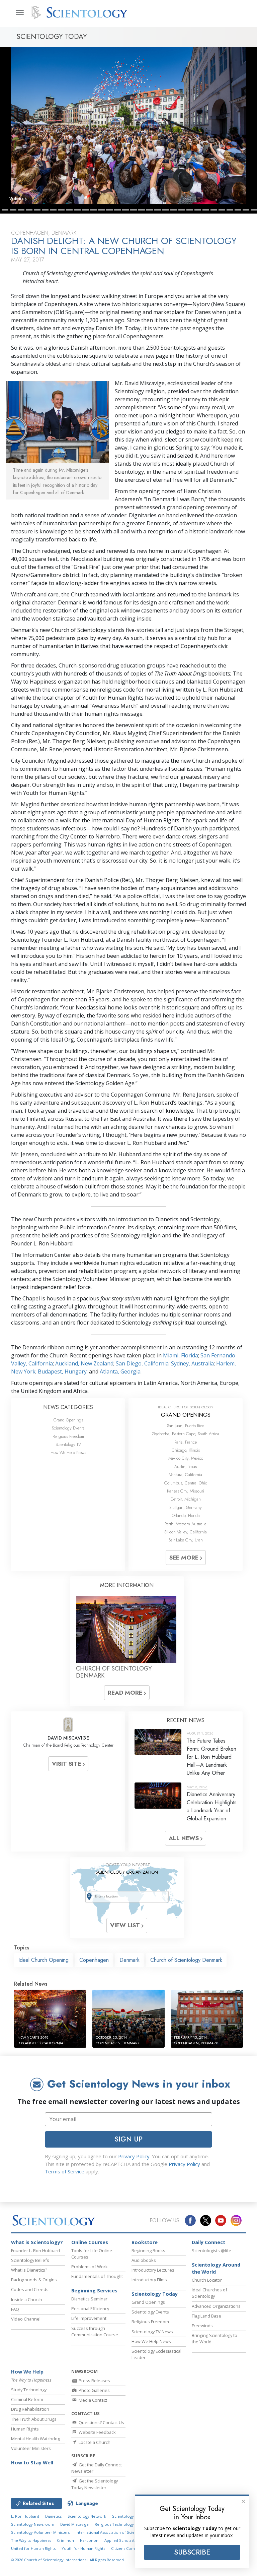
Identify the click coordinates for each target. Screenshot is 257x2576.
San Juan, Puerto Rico (186, 1426)
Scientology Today (155, 2294)
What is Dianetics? (29, 2270)
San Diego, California (142, 1363)
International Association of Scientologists (114, 2532)
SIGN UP (128, 2139)
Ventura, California (186, 1475)
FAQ (15, 2309)
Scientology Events (68, 1428)
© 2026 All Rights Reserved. (68, 2560)
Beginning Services (94, 2291)
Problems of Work (90, 2267)
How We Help (27, 2372)
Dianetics (53, 2516)
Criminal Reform (27, 2399)
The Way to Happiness (31, 2540)
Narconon (89, 2540)
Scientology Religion (131, 2516)
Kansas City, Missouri (186, 1491)
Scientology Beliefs (30, 2260)
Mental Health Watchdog (35, 2439)
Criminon (65, 2540)
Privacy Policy (134, 2156)
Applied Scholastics (122, 2540)
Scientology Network (87, 2516)
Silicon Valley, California (186, 1532)
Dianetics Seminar (89, 2299)
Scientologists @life (211, 2250)
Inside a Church (27, 2299)
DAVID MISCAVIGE (68, 1738)
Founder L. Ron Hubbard (35, 2250)
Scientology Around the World (216, 2268)
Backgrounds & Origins (34, 2280)
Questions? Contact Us (101, 2422)
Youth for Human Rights (83, 2548)
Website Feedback (97, 2432)
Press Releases (94, 2381)
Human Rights (25, 2429)
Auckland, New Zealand (84, 1363)
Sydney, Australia (192, 1363)
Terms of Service (65, 2171)
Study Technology (29, 2390)
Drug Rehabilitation (30, 2409)
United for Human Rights (33, 2548)
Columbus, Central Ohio (186, 1483)
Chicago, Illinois (186, 1450)
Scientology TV (68, 1444)
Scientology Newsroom (33, 2524)
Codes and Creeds (30, 2289)
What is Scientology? (37, 2242)
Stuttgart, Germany (186, 1507)
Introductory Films (149, 2280)
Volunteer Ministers (31, 2448)
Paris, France (186, 1442)
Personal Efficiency (90, 2308)
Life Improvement (89, 2318)
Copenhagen (94, 1960)
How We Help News (68, 1452)
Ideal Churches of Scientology (209, 2293)
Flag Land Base (206, 2316)
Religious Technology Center (121, 2524)
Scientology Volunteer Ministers (40, 2532)
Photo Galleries (94, 2390)
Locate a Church (94, 2442)
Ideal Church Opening (44, 1960)
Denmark (130, 1960)
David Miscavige (74, 2524)
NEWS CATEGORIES (68, 1407)
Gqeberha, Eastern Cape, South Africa (186, 1434)
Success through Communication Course (95, 2331)
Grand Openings (68, 1420)
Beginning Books (148, 2250)
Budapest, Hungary (62, 1371)
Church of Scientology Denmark (186, 1960)
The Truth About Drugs (34, 2419)
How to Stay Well (32, 2463)
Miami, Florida (181, 1355)
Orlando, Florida (186, 1515)
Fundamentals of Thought (97, 2276)
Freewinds (202, 2326)
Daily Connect (208, 2242)
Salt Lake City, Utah (186, 1540)
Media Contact (92, 2400)
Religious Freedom (68, 1436)
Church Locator (207, 2280)
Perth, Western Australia (186, 1524)
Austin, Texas (186, 1467)
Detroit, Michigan (186, 1499)
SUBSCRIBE (192, 2552)
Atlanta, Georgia (120, 1371)
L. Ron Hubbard (25, 2516)
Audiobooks (144, 2260)
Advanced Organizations (216, 2306)
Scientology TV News (152, 2332)
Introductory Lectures (153, 2270)
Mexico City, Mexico (186, 1458)
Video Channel (26, 2319)
